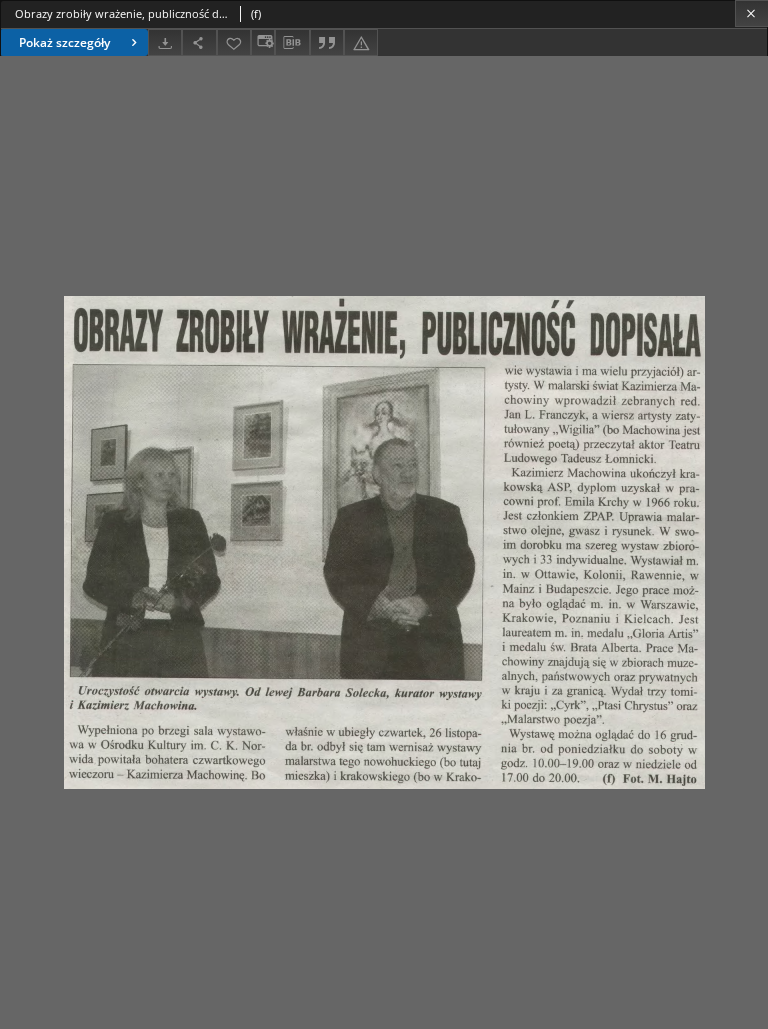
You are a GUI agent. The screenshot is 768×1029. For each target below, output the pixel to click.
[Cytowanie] (327, 42)
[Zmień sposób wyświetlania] (263, 42)
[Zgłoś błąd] (361, 42)
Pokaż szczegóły (64, 42)
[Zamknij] (751, 13)
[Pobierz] (165, 42)
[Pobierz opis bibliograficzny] (292, 43)
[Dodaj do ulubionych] (234, 42)
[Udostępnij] (199, 42)
